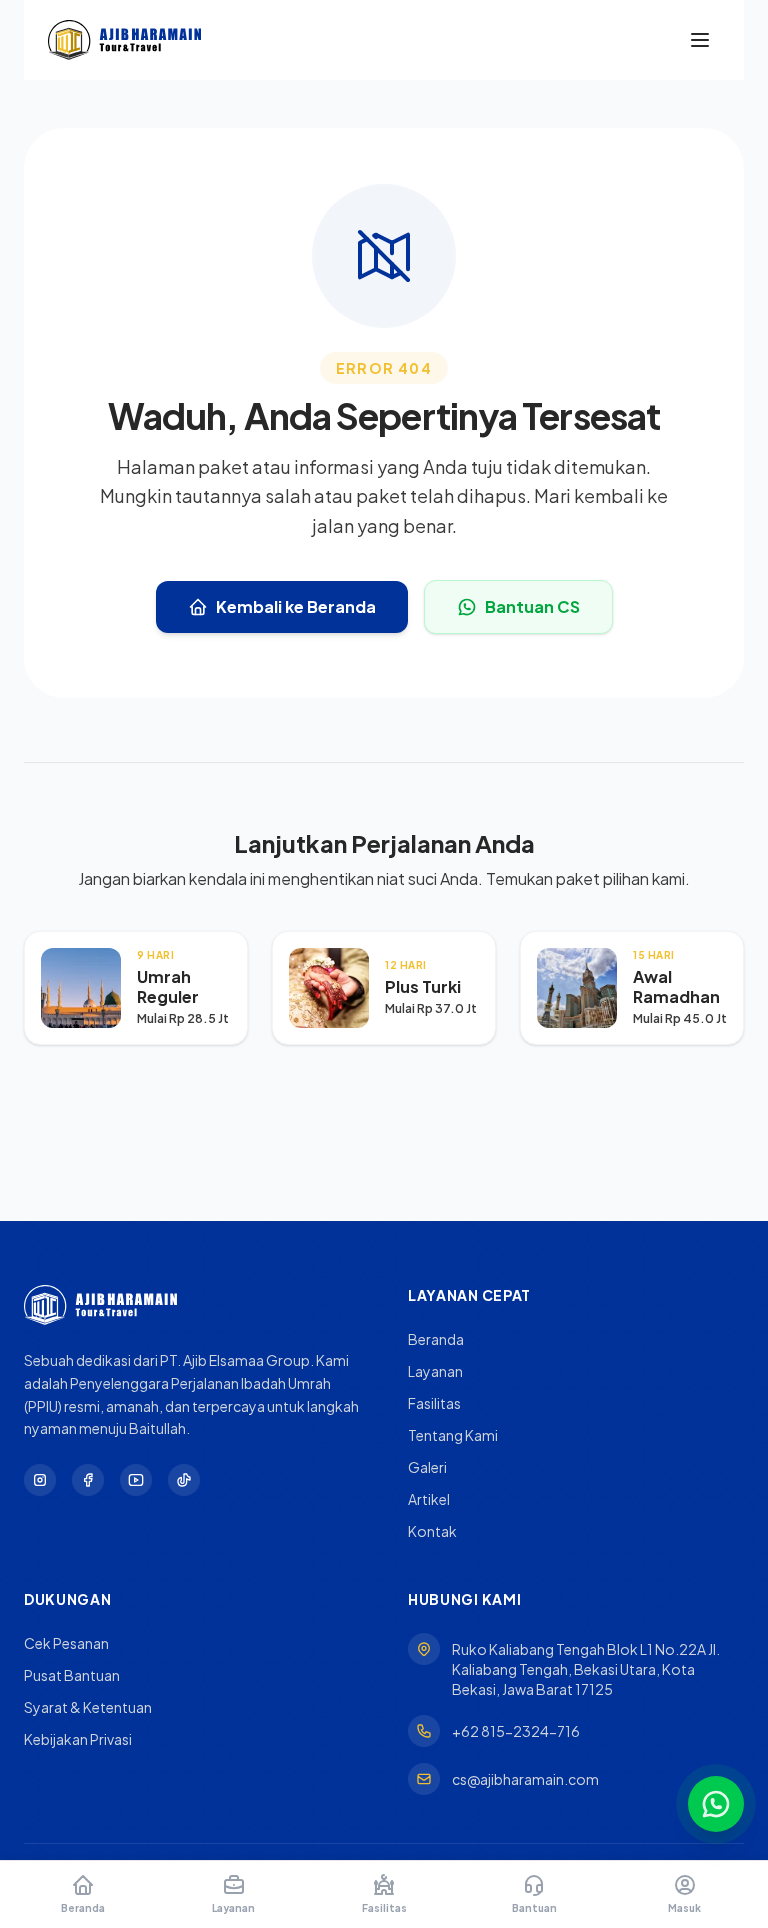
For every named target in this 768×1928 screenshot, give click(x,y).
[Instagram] (40, 1480)
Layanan (435, 1371)
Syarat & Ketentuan (88, 1707)
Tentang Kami (453, 1435)
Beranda (436, 1339)
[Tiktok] (184, 1480)
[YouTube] (136, 1480)
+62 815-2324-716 (516, 1731)
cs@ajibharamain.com (525, 1779)
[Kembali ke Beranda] (124, 40)
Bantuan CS (532, 606)
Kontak (432, 1531)
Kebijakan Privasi (78, 1739)
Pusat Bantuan (72, 1675)
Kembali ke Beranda (296, 606)
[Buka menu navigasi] (700, 40)
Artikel (429, 1499)
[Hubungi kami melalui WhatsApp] (716, 1804)
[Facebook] (88, 1480)
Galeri (427, 1467)
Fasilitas (434, 1403)
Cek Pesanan (66, 1643)
